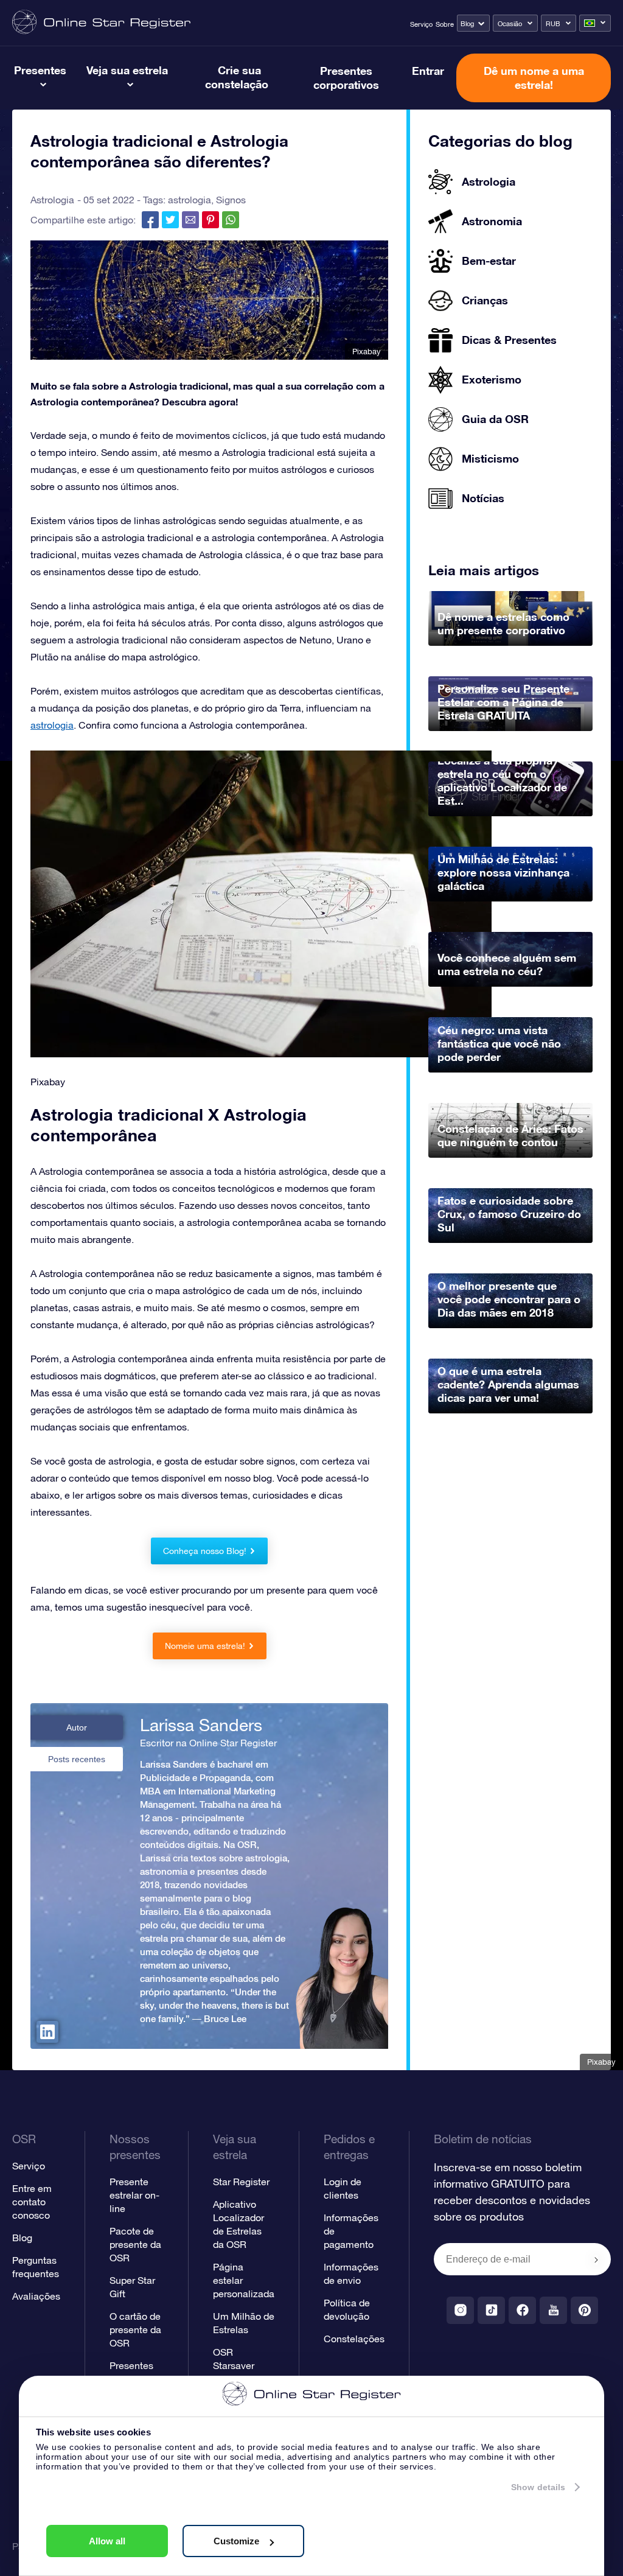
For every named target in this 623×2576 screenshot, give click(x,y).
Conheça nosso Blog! (205, 1551)
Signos (231, 200)
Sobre (445, 24)
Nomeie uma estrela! (205, 1646)
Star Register (241, 2182)
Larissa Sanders (201, 1725)
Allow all (107, 2541)
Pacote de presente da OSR (135, 2244)
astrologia (190, 200)
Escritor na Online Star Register (208, 1743)
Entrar (428, 71)
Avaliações (36, 2296)
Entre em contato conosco (32, 2202)
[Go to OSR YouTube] (553, 2310)
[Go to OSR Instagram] (460, 2310)
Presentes (40, 70)
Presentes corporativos (346, 78)
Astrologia (52, 200)
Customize (236, 2541)
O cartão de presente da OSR (135, 2329)
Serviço (421, 24)
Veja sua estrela (127, 70)
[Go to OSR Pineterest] (584, 2310)
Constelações (354, 2339)
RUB (553, 24)
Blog (467, 24)
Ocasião (510, 24)
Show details (538, 2487)
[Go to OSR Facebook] (522, 2310)
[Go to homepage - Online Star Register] (101, 23)
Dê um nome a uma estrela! (534, 78)
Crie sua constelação (237, 77)
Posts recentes (77, 1759)
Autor (77, 1727)
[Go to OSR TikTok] (491, 2310)
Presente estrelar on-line (134, 2195)
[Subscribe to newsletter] (596, 2260)
